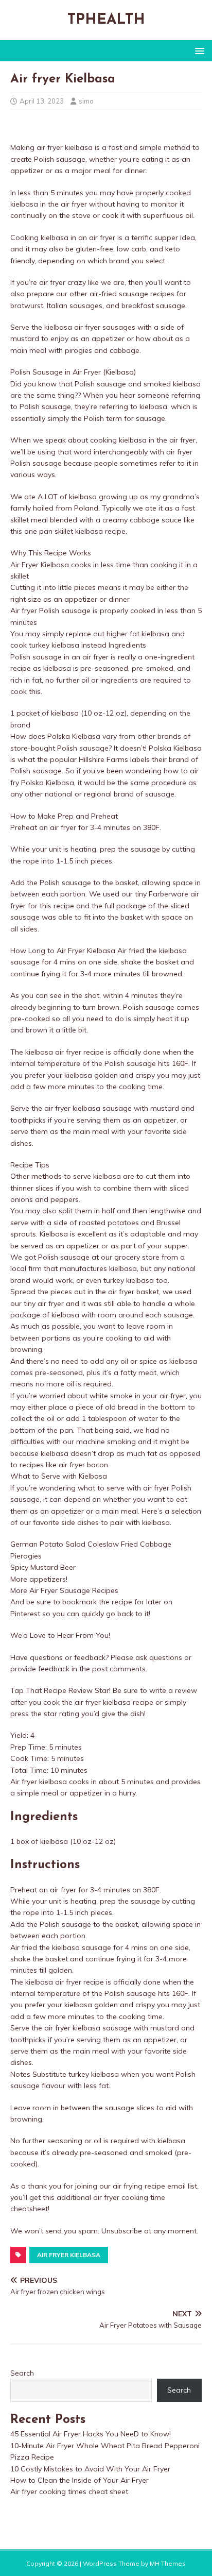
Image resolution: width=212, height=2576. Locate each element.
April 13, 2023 (42, 101)
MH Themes (168, 2563)
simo (86, 101)
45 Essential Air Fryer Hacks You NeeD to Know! (91, 2434)
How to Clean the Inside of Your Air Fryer (79, 2480)
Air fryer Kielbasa (69, 2255)
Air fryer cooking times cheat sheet (69, 2492)
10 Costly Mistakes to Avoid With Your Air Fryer (90, 2469)
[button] (198, 50)
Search (22, 2373)
